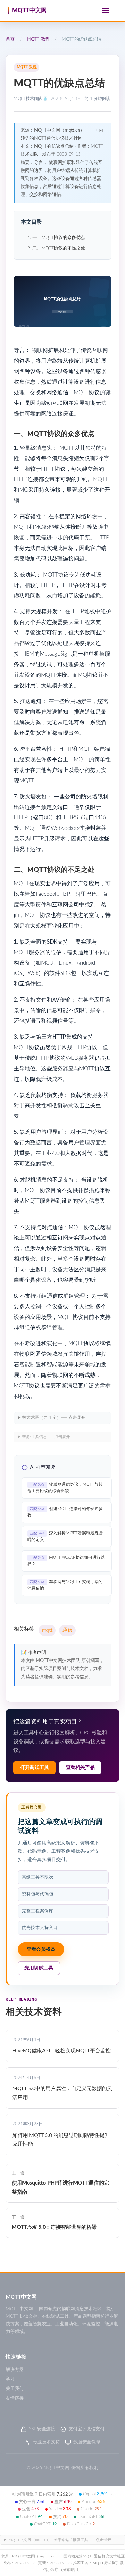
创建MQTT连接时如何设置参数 (65, 1512)
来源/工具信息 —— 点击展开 (46, 1437)
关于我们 (15, 2389)
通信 (67, 1630)
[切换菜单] (105, 11)
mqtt (47, 1630)
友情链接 (15, 2398)
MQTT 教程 (38, 39)
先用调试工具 (39, 1968)
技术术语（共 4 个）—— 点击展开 (54, 1418)
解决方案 (15, 2370)
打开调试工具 (35, 1767)
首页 (10, 39)
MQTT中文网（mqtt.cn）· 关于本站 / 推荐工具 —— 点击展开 (60, 2540)
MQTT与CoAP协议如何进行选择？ (66, 1561)
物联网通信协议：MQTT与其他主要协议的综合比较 (65, 1488)
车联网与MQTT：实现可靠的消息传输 (65, 1585)
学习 (10, 2379)
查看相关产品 (80, 1767)
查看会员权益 (41, 1949)
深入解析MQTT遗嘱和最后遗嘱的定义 (65, 1537)
